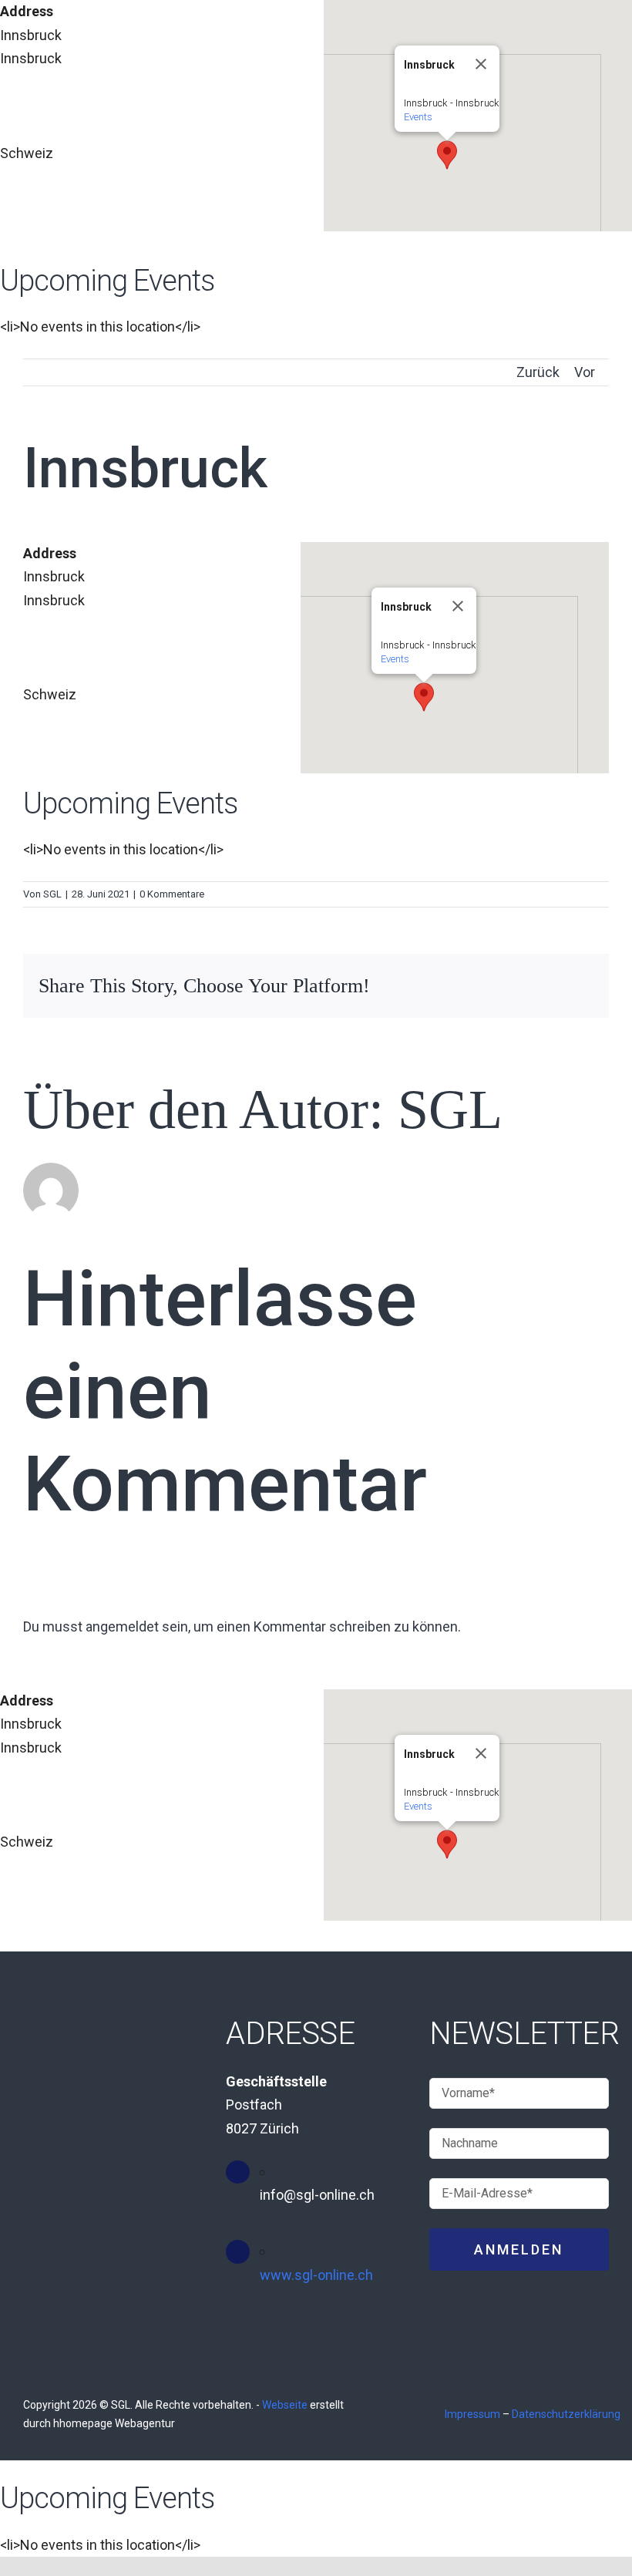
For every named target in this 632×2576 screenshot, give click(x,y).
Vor (585, 372)
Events (418, 117)
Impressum (472, 2414)
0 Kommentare (172, 894)
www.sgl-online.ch (316, 2275)
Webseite (285, 2405)
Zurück (538, 372)
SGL (52, 894)
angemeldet (122, 1626)
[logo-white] (179, 300)
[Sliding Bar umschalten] (585, 299)
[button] (447, 155)
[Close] (481, 64)
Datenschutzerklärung (566, 2414)
